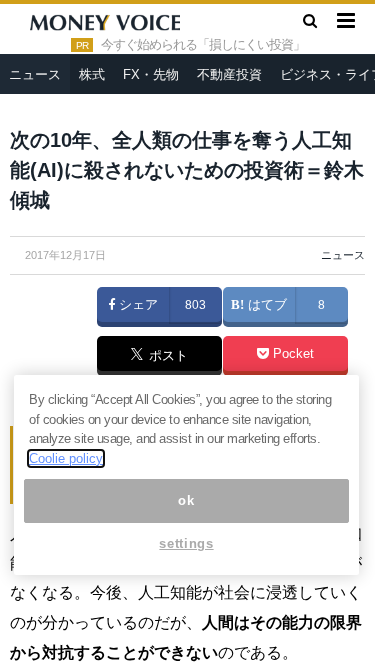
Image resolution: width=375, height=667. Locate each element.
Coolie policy (66, 458)
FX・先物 (151, 74)
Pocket (291, 354)
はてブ (265, 305)
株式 (92, 74)
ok (186, 500)
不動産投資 (229, 74)
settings (186, 543)
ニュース (35, 74)
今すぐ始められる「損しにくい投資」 (203, 45)
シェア (136, 305)
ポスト (166, 357)
